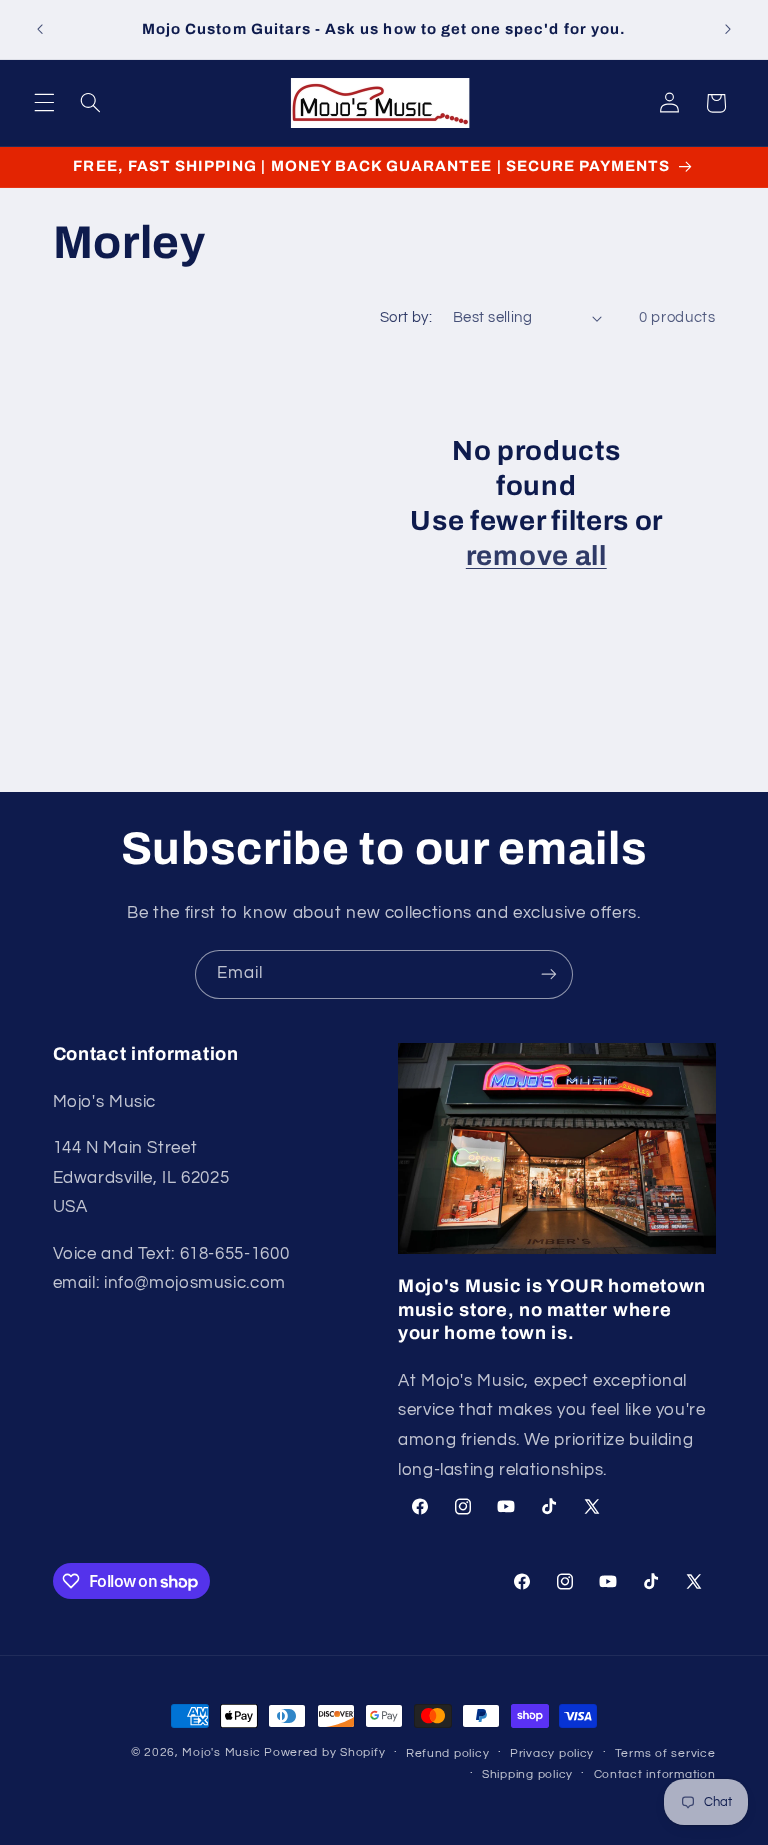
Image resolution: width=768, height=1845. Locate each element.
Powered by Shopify (324, 1752)
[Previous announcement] (40, 30)
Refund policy (448, 1753)
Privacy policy (552, 1753)
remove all (536, 556)
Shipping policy (527, 1774)
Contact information (655, 1774)
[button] (44, 103)
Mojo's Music (221, 1752)
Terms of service (665, 1753)
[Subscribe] (549, 974)
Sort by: (406, 317)
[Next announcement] (728, 30)
